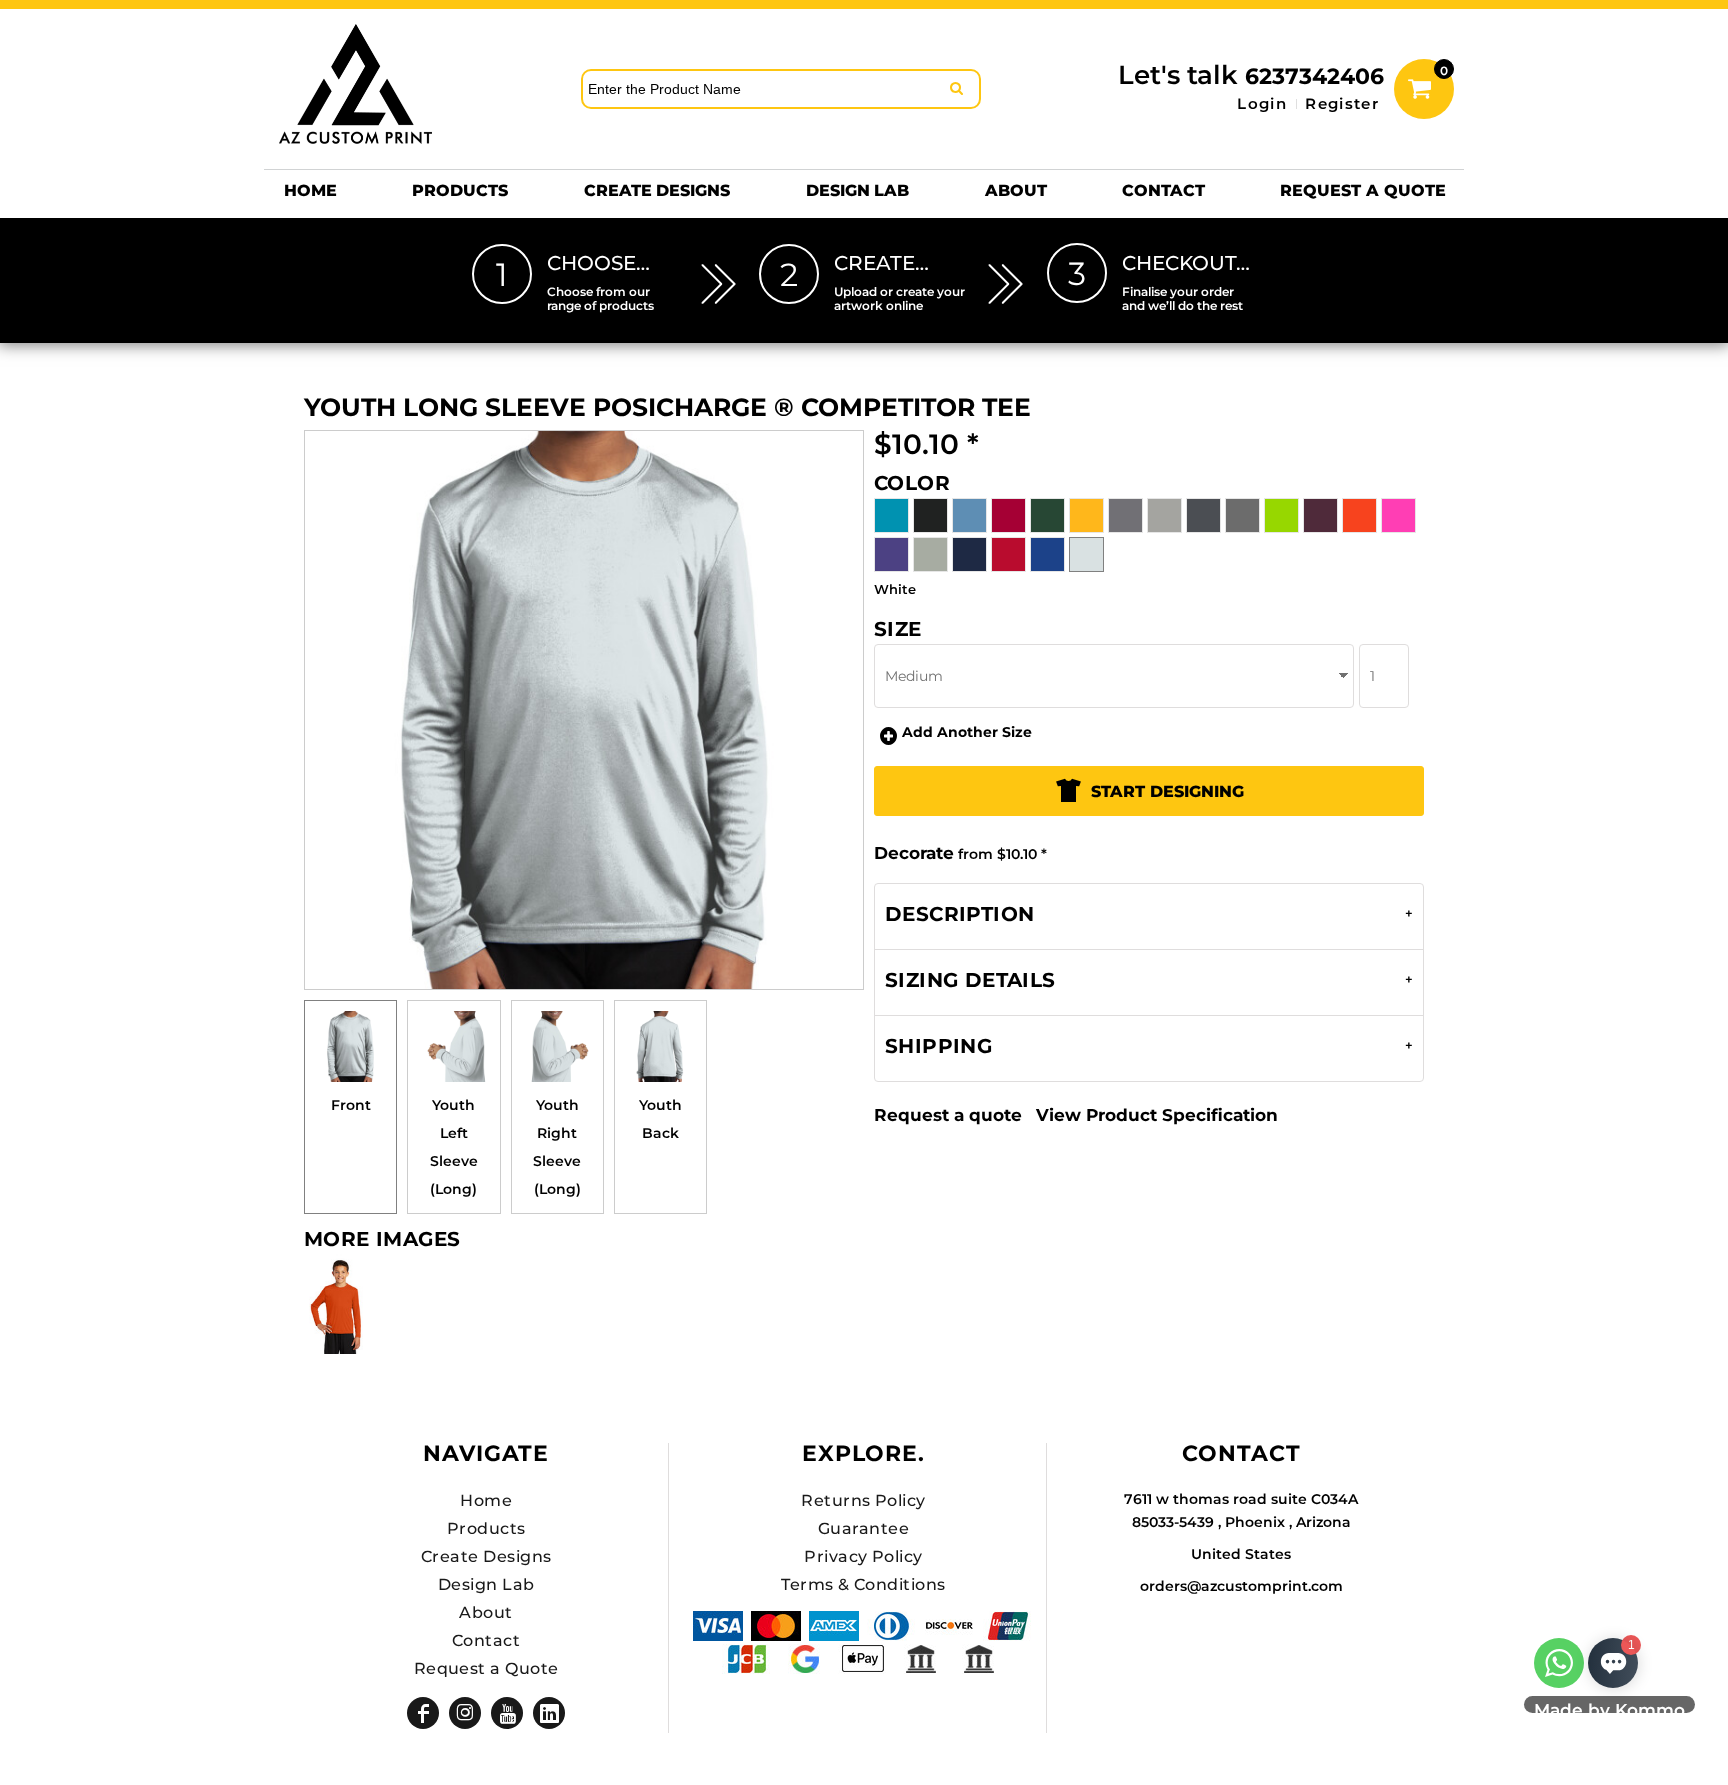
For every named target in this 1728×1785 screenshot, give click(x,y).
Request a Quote (486, 1668)
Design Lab (486, 1584)
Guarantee (863, 1528)
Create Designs (486, 1556)
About (485, 1612)
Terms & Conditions (863, 1584)
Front (351, 1105)
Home (486, 1500)
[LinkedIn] (549, 1713)
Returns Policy (863, 1500)
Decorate (914, 853)
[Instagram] (465, 1713)
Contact (486, 1640)
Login (1262, 103)
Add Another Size (967, 732)
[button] (460, 190)
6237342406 (1314, 76)
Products (486, 1528)
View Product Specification (1157, 1115)
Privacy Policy (863, 1556)
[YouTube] (507, 1713)
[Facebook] (423, 1713)
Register (1342, 103)
